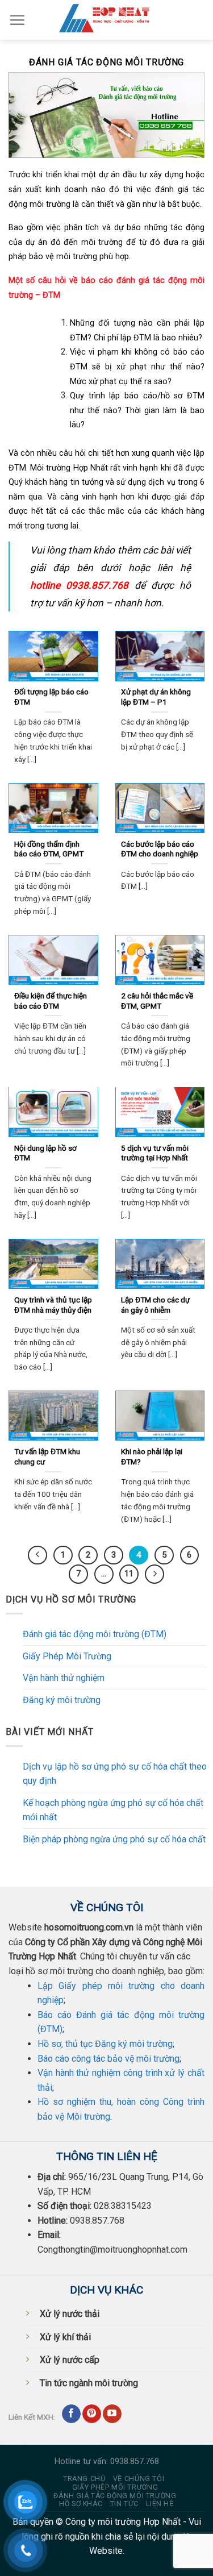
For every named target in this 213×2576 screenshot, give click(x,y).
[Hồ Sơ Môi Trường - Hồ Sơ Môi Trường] (107, 20)
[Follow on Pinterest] (92, 2414)
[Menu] (17, 20)
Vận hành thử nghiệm (64, 1678)
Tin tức (124, 2504)
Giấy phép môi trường (115, 2487)
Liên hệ (160, 2504)
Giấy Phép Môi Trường (67, 1656)
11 (129, 1574)
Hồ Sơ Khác (81, 2504)
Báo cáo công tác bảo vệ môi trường (108, 2059)
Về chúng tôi (139, 2479)
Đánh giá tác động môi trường (115, 2496)
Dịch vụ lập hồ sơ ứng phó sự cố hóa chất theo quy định (115, 1774)
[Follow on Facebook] (71, 2414)
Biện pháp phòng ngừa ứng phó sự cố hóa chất (114, 1839)
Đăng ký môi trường (62, 1700)
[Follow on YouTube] (112, 2414)
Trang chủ (84, 2479)
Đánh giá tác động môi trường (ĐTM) (95, 1634)
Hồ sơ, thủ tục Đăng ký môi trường (105, 2044)
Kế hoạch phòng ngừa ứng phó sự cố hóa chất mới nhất (113, 1810)
